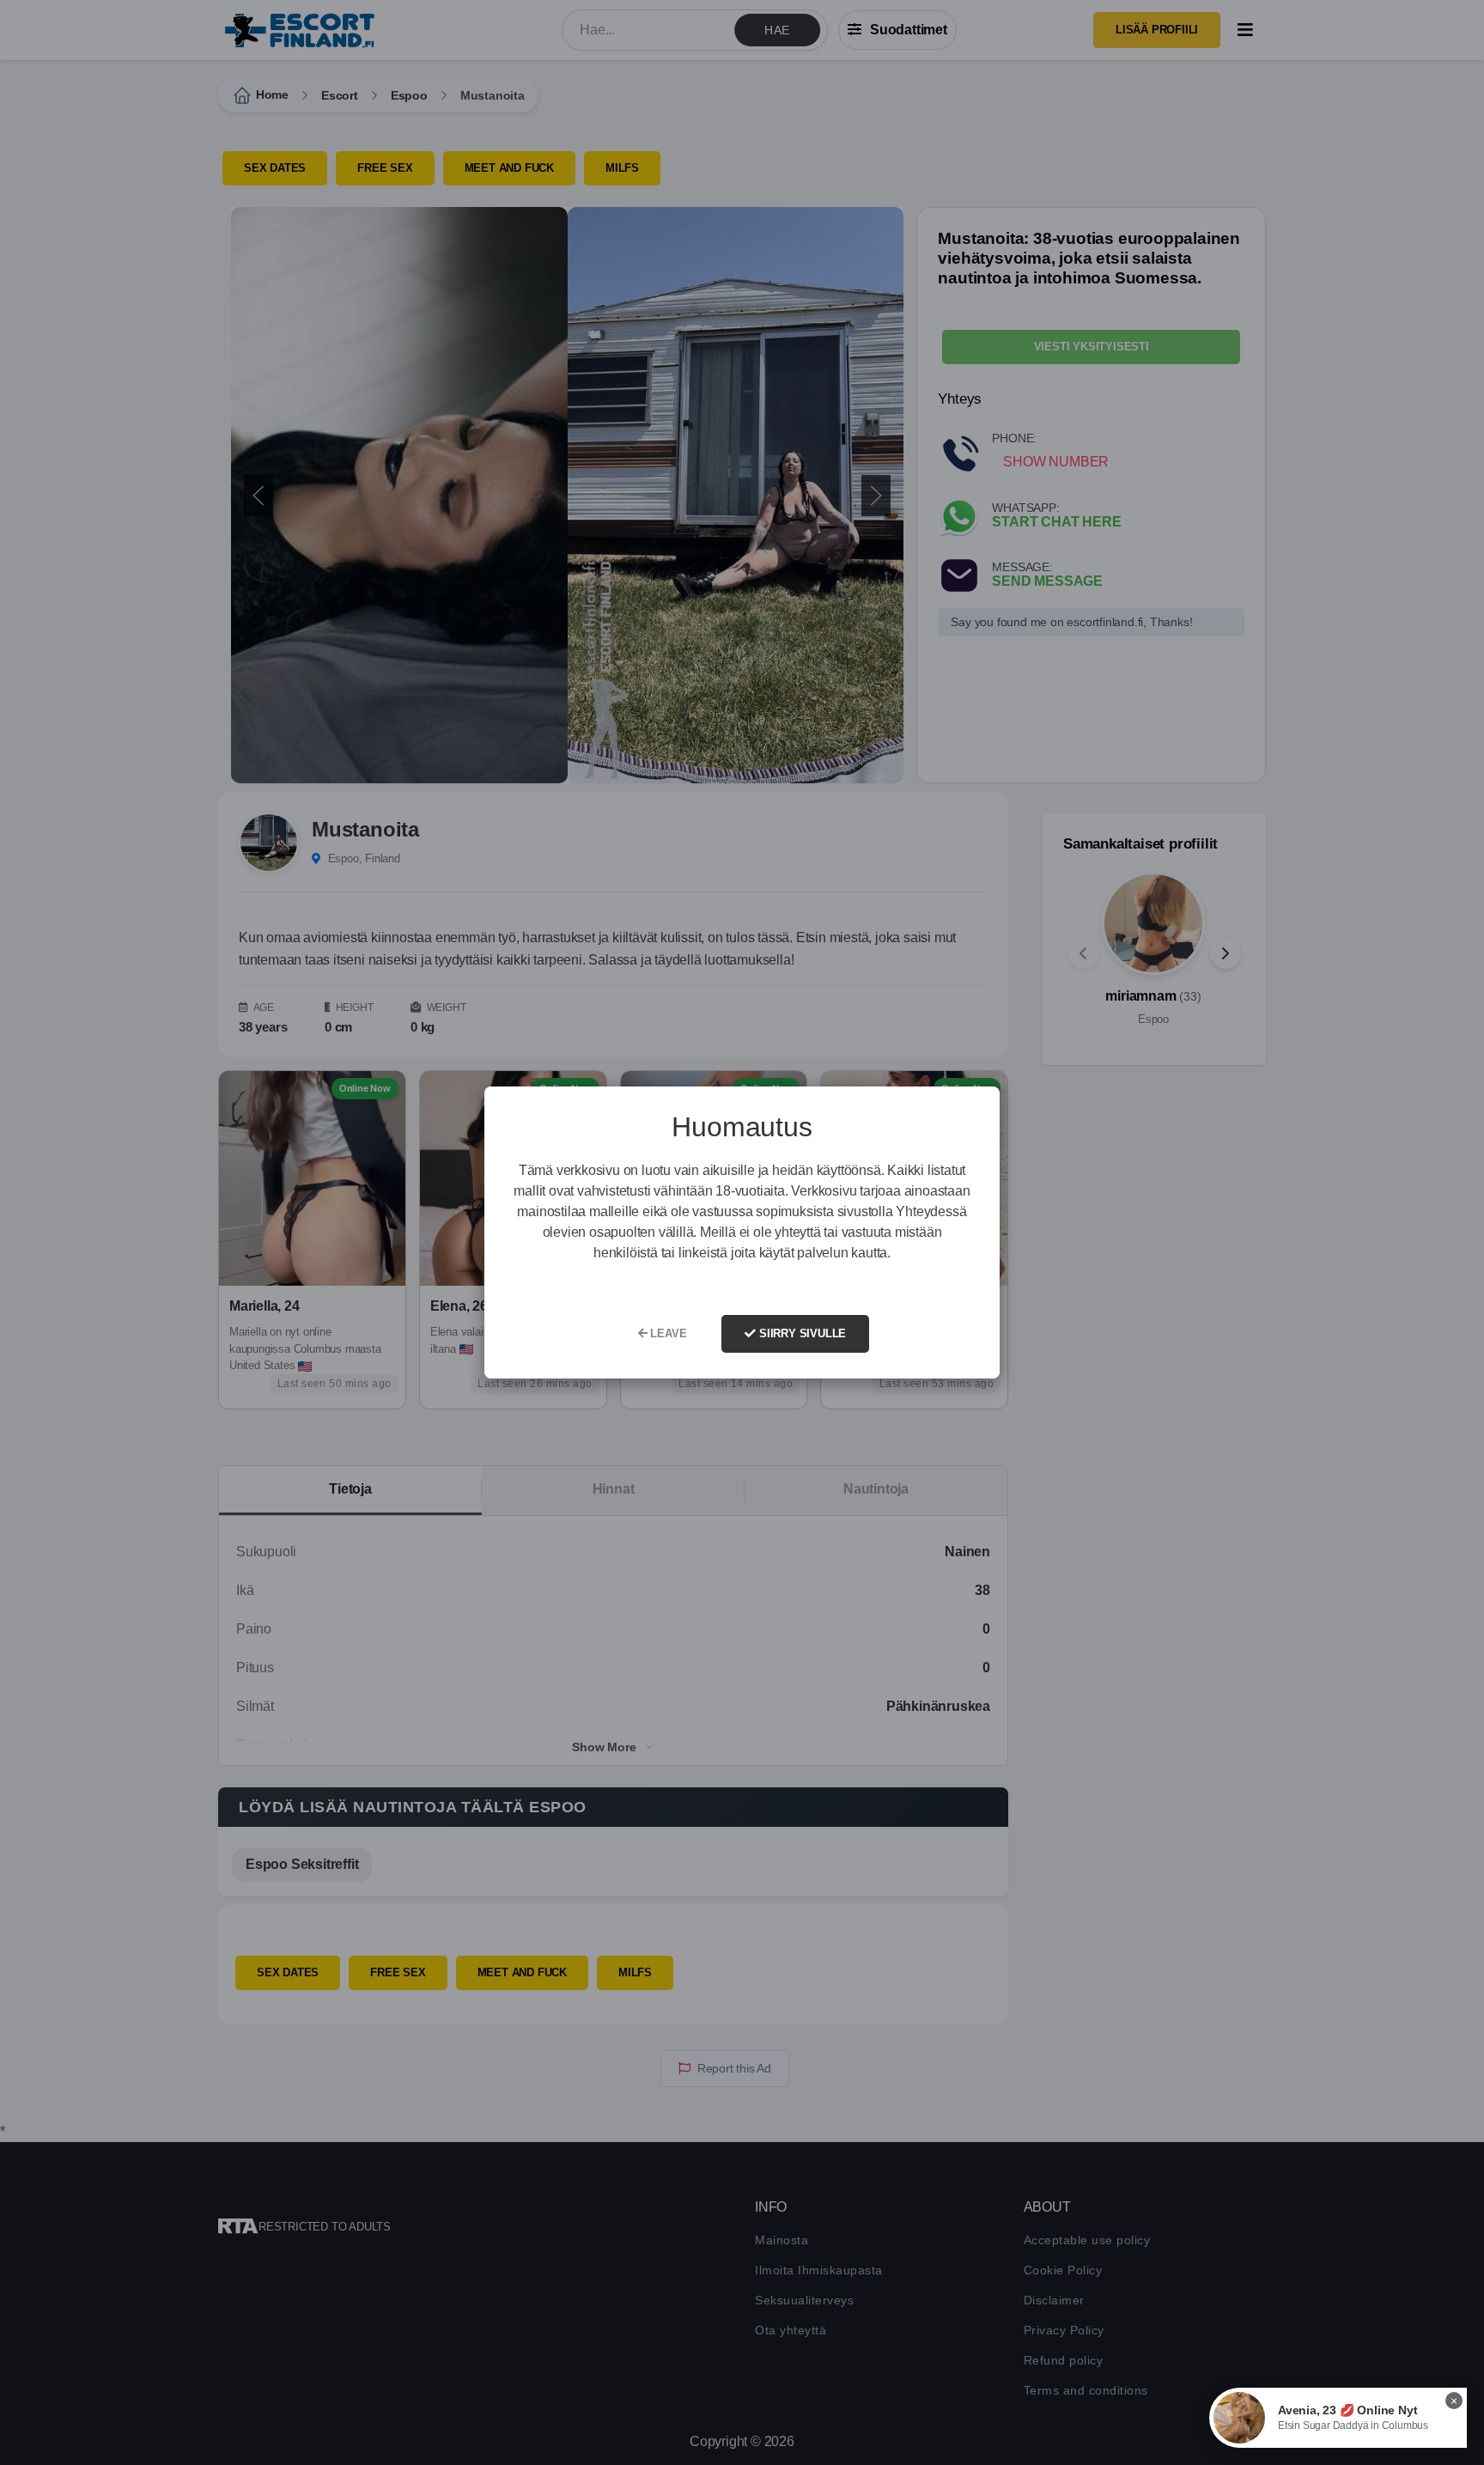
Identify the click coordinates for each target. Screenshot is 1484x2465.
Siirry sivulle (801, 1333)
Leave (667, 1333)
